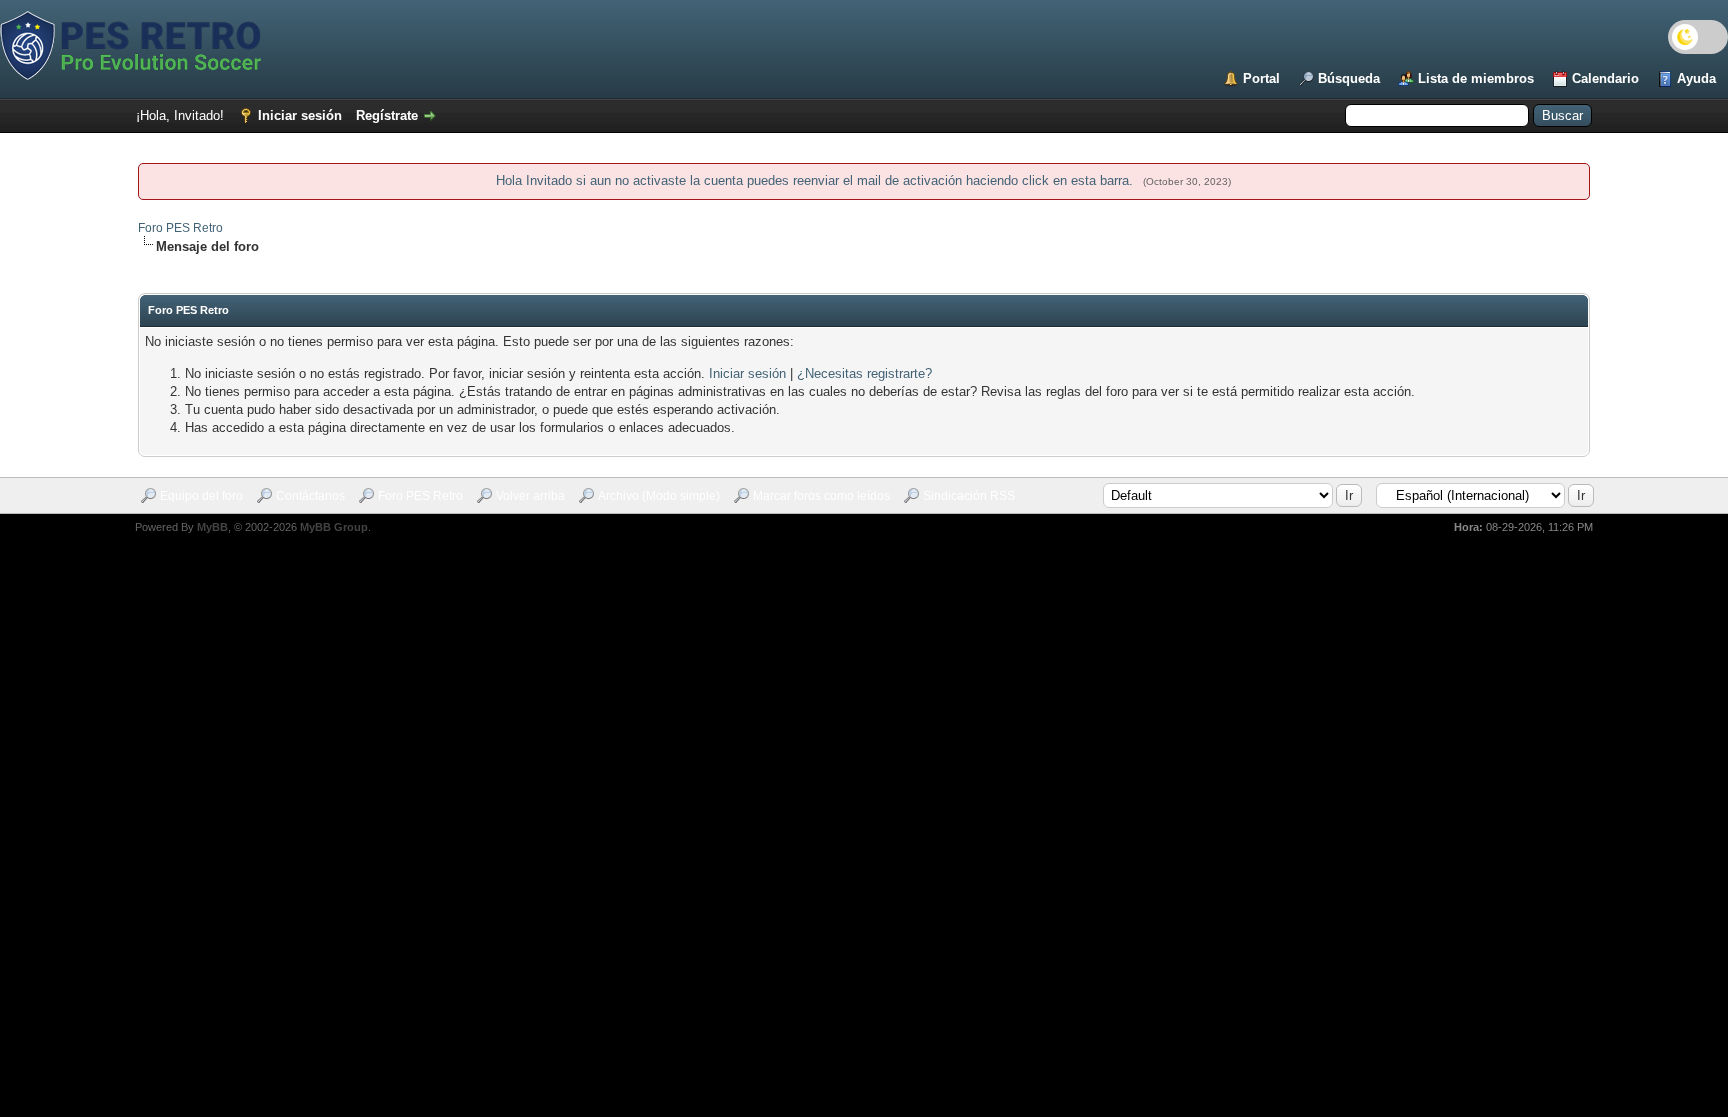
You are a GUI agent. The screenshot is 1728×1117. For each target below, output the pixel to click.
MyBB (212, 527)
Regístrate (387, 115)
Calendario (1605, 78)
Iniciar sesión (300, 115)
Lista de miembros (1476, 78)
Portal (1261, 78)
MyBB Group (334, 527)
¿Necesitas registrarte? (864, 373)
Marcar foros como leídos (821, 496)
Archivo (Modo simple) (659, 496)
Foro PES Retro (180, 228)
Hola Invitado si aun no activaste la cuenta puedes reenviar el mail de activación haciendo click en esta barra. (816, 180)
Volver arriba (530, 496)
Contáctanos (310, 496)
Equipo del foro (201, 496)
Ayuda (1696, 78)
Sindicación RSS (969, 496)
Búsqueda (1349, 78)
